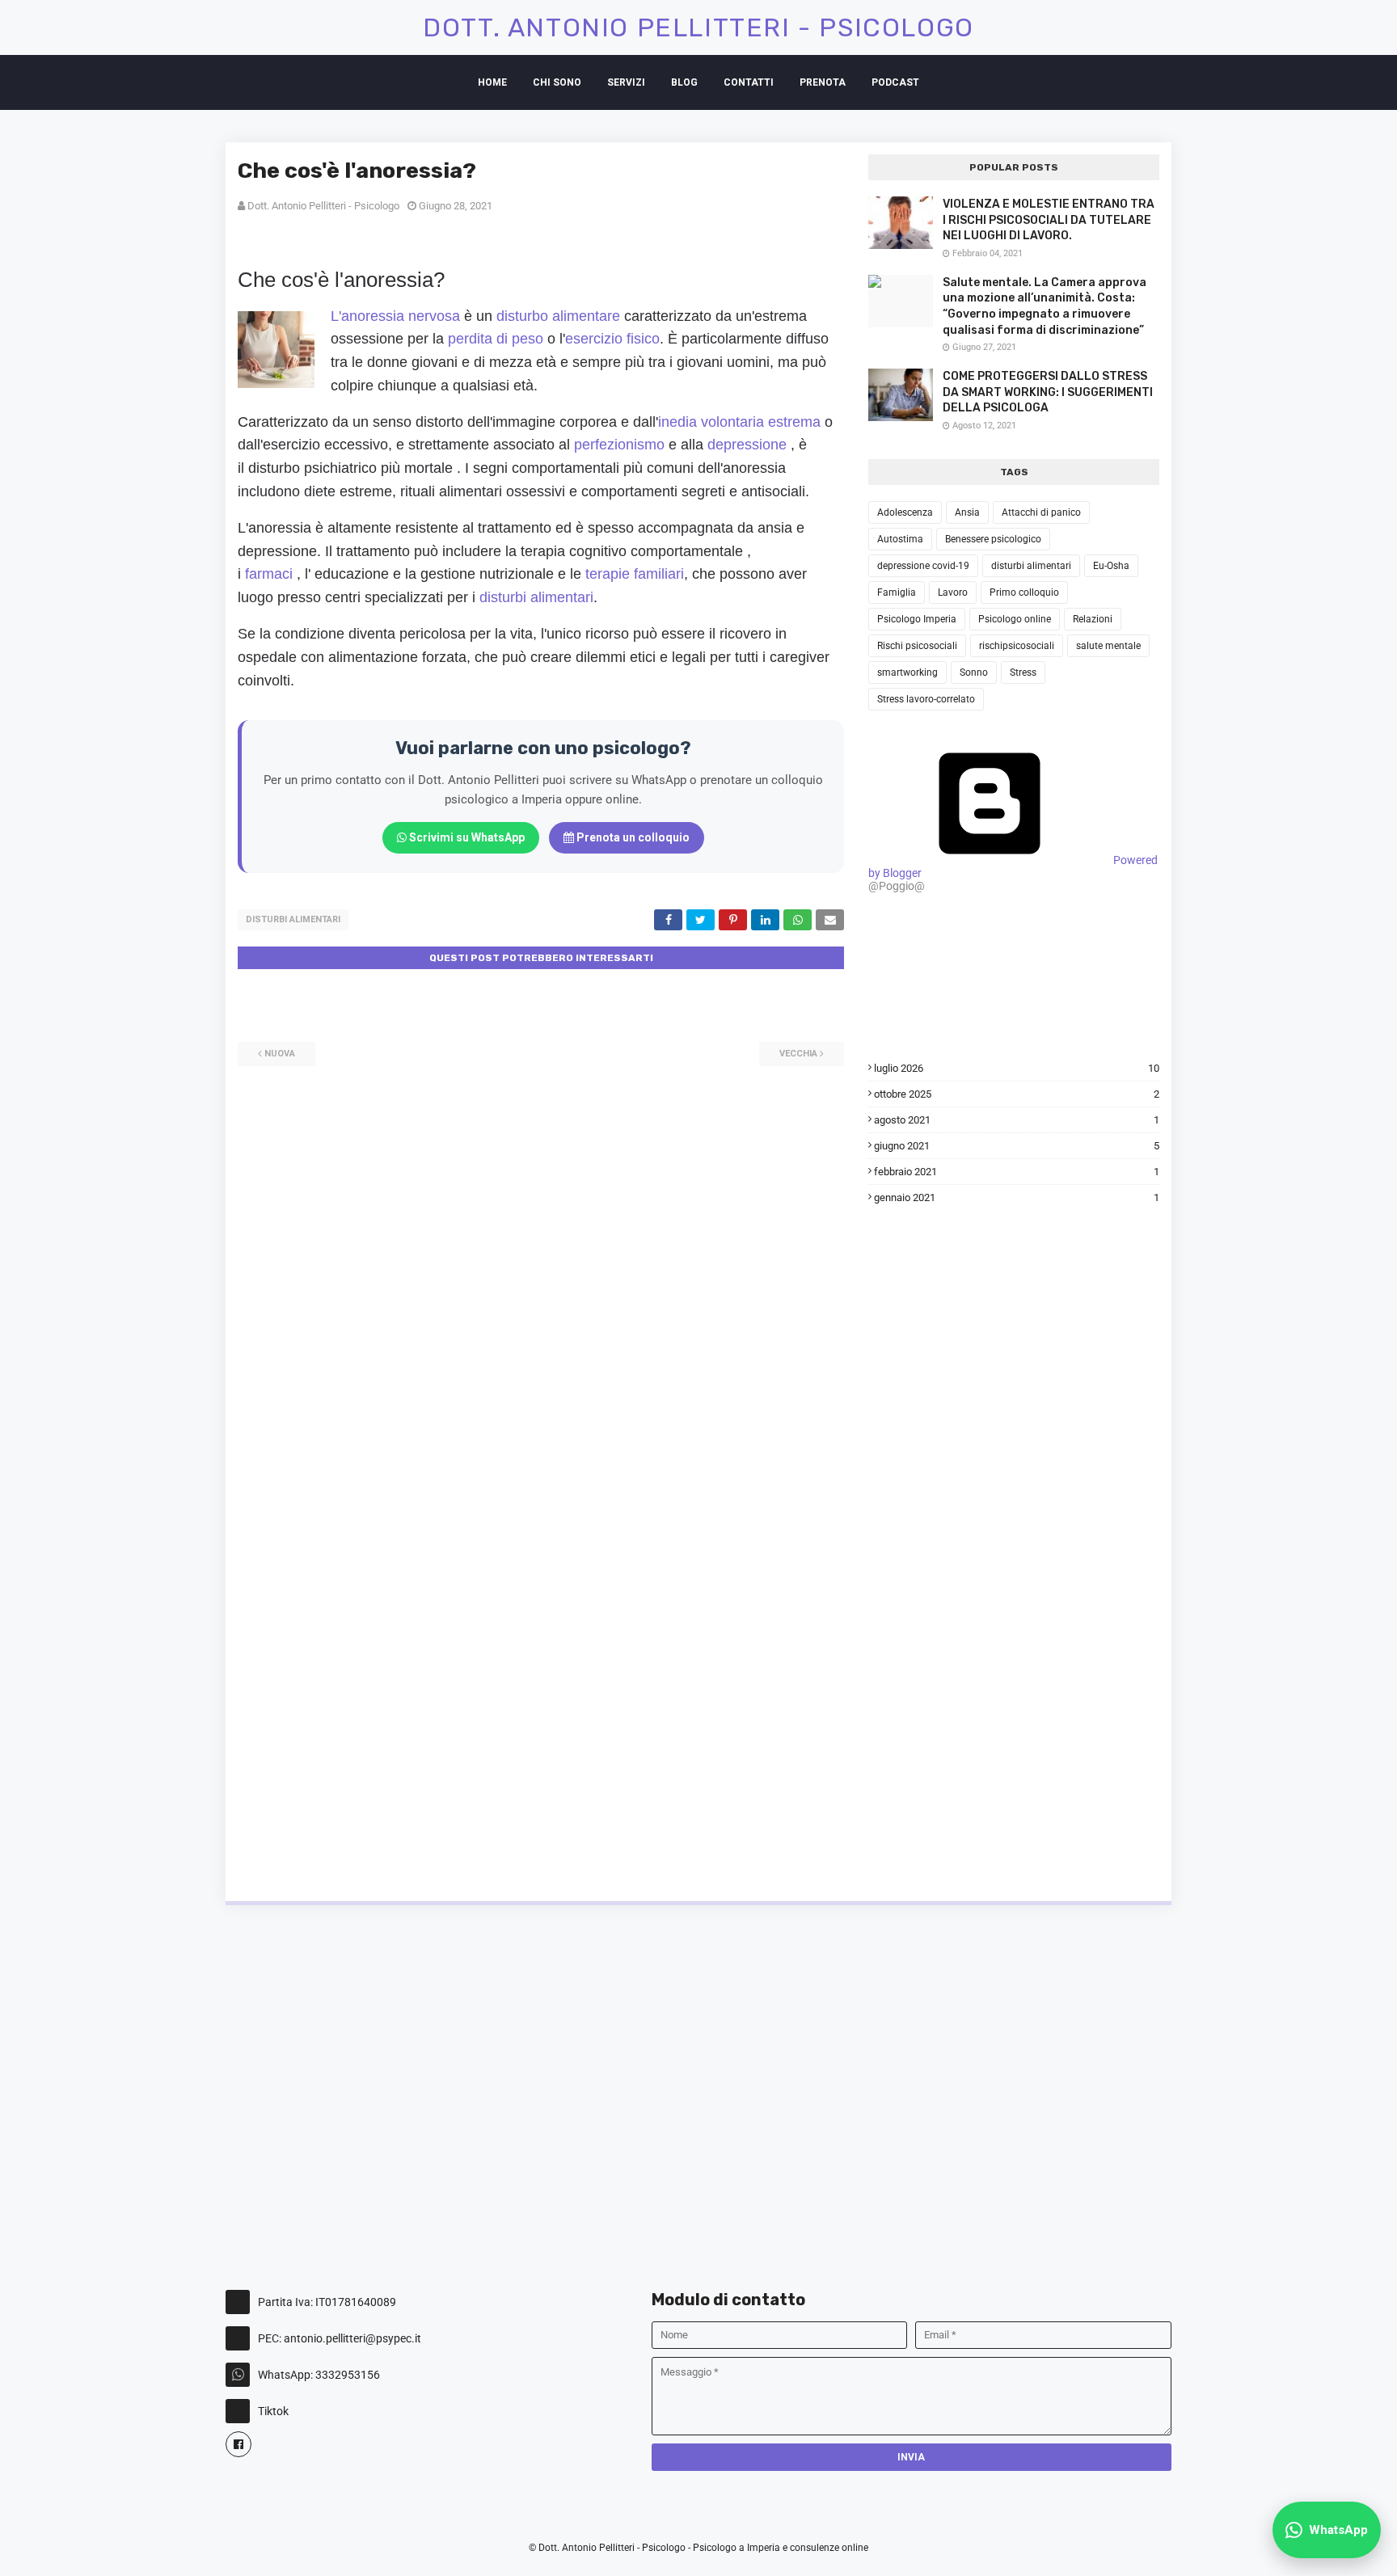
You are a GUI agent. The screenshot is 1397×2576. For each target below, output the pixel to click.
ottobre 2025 (1017, 1094)
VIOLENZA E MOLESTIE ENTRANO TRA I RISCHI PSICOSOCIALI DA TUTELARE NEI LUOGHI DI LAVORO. (1049, 220)
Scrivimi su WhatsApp (466, 837)
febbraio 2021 (1017, 1172)
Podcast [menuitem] (895, 82)
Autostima (900, 539)
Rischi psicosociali (917, 646)
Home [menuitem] (492, 82)
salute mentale (1108, 646)
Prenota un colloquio (632, 837)
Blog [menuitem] (684, 82)
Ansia (967, 512)
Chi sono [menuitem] (557, 82)
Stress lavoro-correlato (926, 699)
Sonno (974, 672)
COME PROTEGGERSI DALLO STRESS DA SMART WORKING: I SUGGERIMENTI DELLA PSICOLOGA (1048, 392)
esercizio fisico (612, 339)
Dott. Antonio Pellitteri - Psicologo (698, 27)
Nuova (280, 1054)
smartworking (907, 672)
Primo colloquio (1024, 592)
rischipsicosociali (1017, 646)
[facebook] (238, 2444)
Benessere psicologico (993, 539)
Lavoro (953, 592)
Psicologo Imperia (917, 619)
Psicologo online (1015, 619)
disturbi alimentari (536, 597)
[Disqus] (541, 1268)
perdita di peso (496, 339)
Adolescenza (905, 512)
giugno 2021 (1017, 1146)
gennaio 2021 (1017, 1197)
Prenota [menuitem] (823, 82)
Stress (1023, 672)
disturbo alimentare (558, 316)
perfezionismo (619, 445)
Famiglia (897, 592)
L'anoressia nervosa (395, 316)
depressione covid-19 (923, 566)
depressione (747, 445)
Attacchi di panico (1041, 512)
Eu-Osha (1111, 566)
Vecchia (798, 1054)
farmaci (269, 574)
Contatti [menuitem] (749, 82)
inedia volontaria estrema (739, 422)
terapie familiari (635, 574)
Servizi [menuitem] (626, 82)
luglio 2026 (1017, 1068)
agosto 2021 (1017, 1120)
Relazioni (1093, 619)
